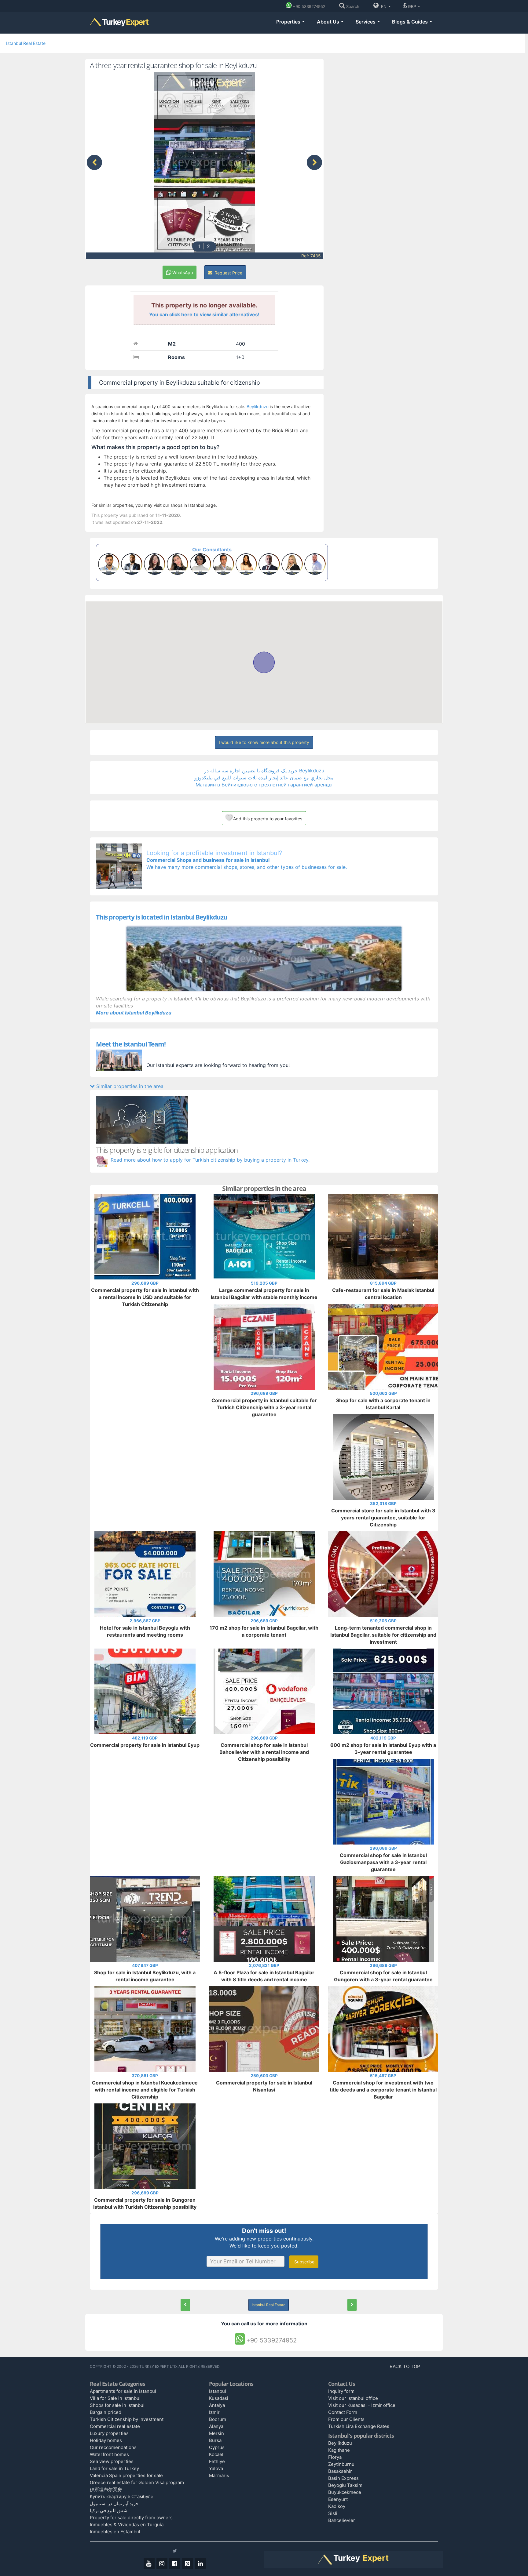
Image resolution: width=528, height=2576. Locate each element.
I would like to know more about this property (264, 742)
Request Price (228, 273)
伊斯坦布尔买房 (106, 2489)
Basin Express (343, 2478)
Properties (289, 22)
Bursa (215, 2440)
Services (366, 22)
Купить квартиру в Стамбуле (122, 2496)
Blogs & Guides (411, 22)
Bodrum (218, 2419)
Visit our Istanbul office (353, 2398)
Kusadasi (219, 2398)
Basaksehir (340, 2471)
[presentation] (94, 162)
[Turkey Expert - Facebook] (175, 2563)
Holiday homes (106, 2440)
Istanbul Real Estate (26, 43)
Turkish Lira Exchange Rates (359, 2426)
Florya (335, 2457)
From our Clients (346, 2419)
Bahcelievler (342, 2520)
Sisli (333, 2513)
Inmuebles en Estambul (115, 2532)
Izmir (214, 2412)
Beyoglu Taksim (345, 2485)
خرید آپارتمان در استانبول (114, 2503)
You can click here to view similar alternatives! (204, 314)
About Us (329, 22)
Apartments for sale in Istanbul (123, 2391)
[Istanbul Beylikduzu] (264, 959)
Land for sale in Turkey (114, 2468)
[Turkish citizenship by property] (264, 1120)
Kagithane (339, 2450)
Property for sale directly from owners (131, 2518)
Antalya (217, 2405)
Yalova (216, 2468)
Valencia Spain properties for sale (126, 2475)
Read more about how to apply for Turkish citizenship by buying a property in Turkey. (210, 1160)
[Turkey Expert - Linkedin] (200, 2563)
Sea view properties (112, 2461)
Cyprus (217, 2447)
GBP (413, 6)
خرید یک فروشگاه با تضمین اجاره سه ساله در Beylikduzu (264, 771)
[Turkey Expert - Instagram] (162, 2563)
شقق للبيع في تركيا (109, 2511)
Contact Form (343, 2412)
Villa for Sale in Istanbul (115, 2398)
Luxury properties (109, 2433)
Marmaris (219, 2475)
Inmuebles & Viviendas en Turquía (127, 2525)
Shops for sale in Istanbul (117, 2405)
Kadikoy (337, 2506)
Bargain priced (106, 2412)
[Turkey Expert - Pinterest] (188, 2563)
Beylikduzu (258, 406)
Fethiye (217, 2461)
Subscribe (304, 2262)
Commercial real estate (115, 2426)
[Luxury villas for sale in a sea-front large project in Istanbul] (352, 2305)
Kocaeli (217, 2454)
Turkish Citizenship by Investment (127, 2419)
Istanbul (218, 2391)
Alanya (216, 2426)
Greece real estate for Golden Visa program (137, 2482)
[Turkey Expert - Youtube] (149, 2563)
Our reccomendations (113, 2447)
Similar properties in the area (129, 1086)
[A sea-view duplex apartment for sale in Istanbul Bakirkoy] (185, 2305)
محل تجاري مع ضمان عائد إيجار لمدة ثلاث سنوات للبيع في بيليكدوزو (264, 778)
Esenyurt (338, 2499)
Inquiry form (341, 2391)
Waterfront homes (109, 2454)
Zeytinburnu (341, 2464)
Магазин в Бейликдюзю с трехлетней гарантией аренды (264, 785)
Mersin (216, 2433)
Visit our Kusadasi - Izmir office (362, 2405)
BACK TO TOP (405, 2366)
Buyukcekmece (345, 2492)
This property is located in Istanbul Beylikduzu (162, 917)
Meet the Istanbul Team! (131, 1044)
